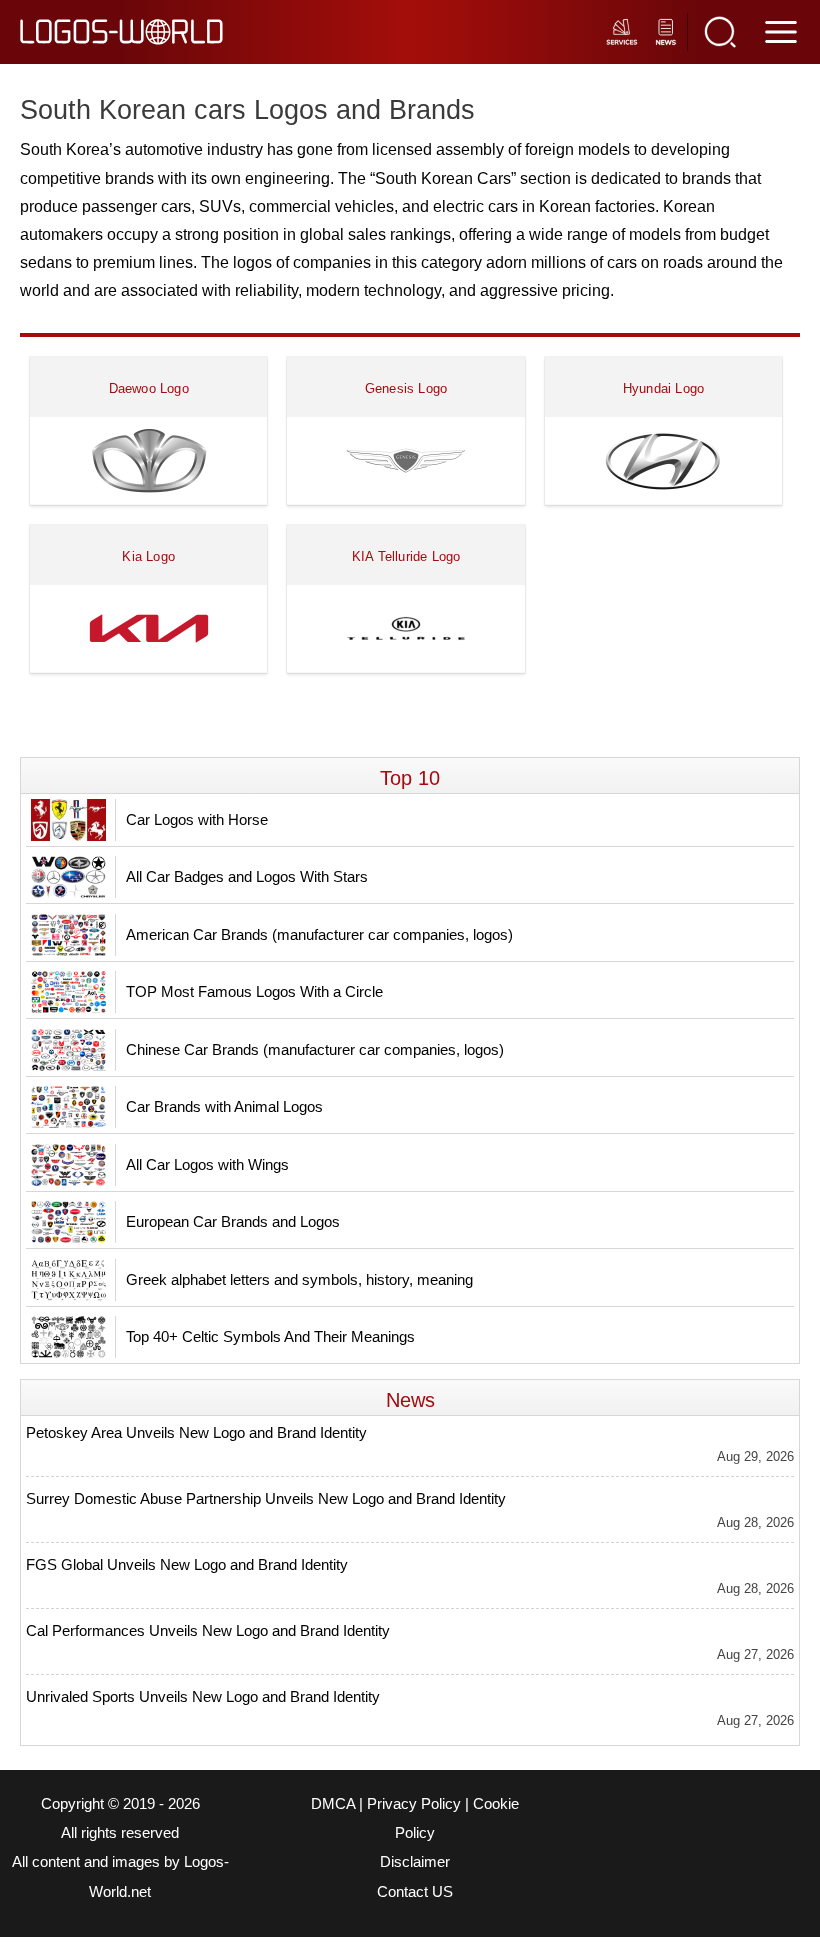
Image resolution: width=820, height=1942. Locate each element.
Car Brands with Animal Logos (224, 1106)
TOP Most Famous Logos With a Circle (254, 991)
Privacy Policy (414, 1804)
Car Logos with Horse (197, 819)
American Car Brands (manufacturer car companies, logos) (319, 934)
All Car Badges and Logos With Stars (247, 876)
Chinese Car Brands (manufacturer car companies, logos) (315, 1049)
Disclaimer (415, 1862)
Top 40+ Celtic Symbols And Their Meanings (270, 1336)
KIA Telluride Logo (406, 556)
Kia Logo (148, 556)
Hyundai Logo (663, 388)
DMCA (333, 1804)
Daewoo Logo (149, 388)
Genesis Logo (406, 388)
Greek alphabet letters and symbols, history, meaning (299, 1279)
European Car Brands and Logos (233, 1221)
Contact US (415, 1892)
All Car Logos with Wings (207, 1164)
